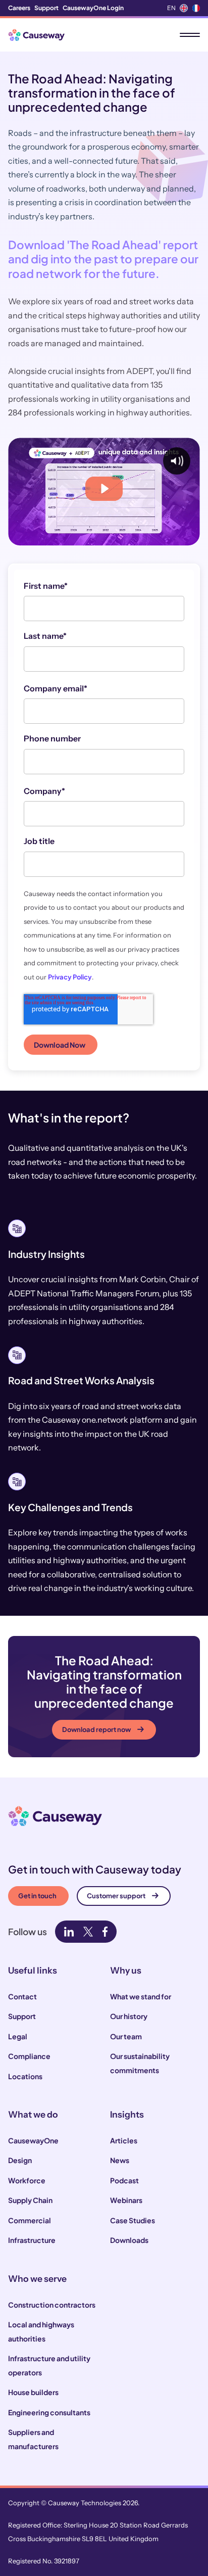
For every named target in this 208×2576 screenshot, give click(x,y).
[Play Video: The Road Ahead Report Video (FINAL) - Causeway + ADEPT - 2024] (104, 489)
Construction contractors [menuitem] (52, 2305)
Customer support (116, 1896)
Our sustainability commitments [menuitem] (140, 2063)
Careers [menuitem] (19, 8)
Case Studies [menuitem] (133, 2220)
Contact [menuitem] (22, 1996)
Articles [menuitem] (124, 2140)
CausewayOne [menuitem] (33, 2140)
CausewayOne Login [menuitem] (93, 8)
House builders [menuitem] (33, 2392)
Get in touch (37, 1896)
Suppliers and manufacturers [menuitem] (33, 2439)
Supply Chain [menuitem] (30, 2200)
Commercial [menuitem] (30, 2220)
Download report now (96, 1729)
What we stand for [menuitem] (141, 1996)
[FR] (196, 8)
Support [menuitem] (46, 8)
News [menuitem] (120, 2160)
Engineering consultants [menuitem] (49, 2412)
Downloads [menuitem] (129, 2240)
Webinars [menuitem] (126, 2200)
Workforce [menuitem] (27, 2180)
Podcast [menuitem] (124, 2180)
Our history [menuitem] (129, 2016)
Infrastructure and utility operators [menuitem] (49, 2365)
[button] (104, 1697)
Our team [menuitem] (126, 2036)
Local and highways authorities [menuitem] (41, 2331)
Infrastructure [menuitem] (32, 2240)
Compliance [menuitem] (29, 2056)
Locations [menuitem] (25, 2076)
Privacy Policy (70, 977)
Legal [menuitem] (18, 2036)
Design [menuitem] (20, 2160)
